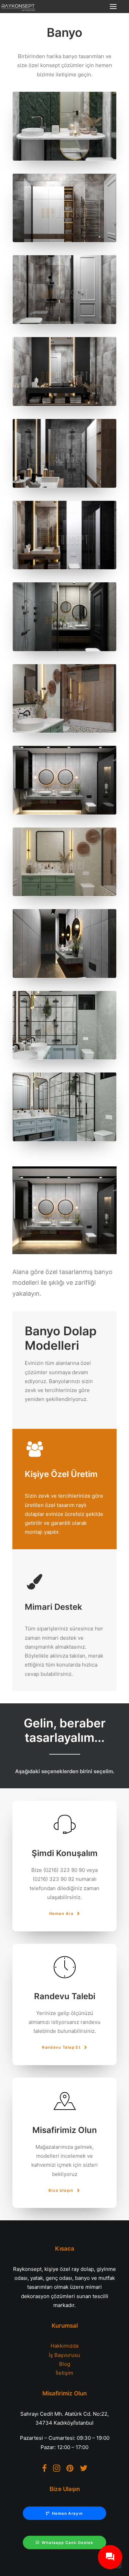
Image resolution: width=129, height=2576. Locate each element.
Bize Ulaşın (62, 2190)
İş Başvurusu (64, 2355)
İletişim (64, 2373)
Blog (65, 2364)
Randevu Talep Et (62, 2047)
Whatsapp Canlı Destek (68, 2543)
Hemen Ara (62, 1914)
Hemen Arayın (67, 2513)
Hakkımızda (64, 2346)
